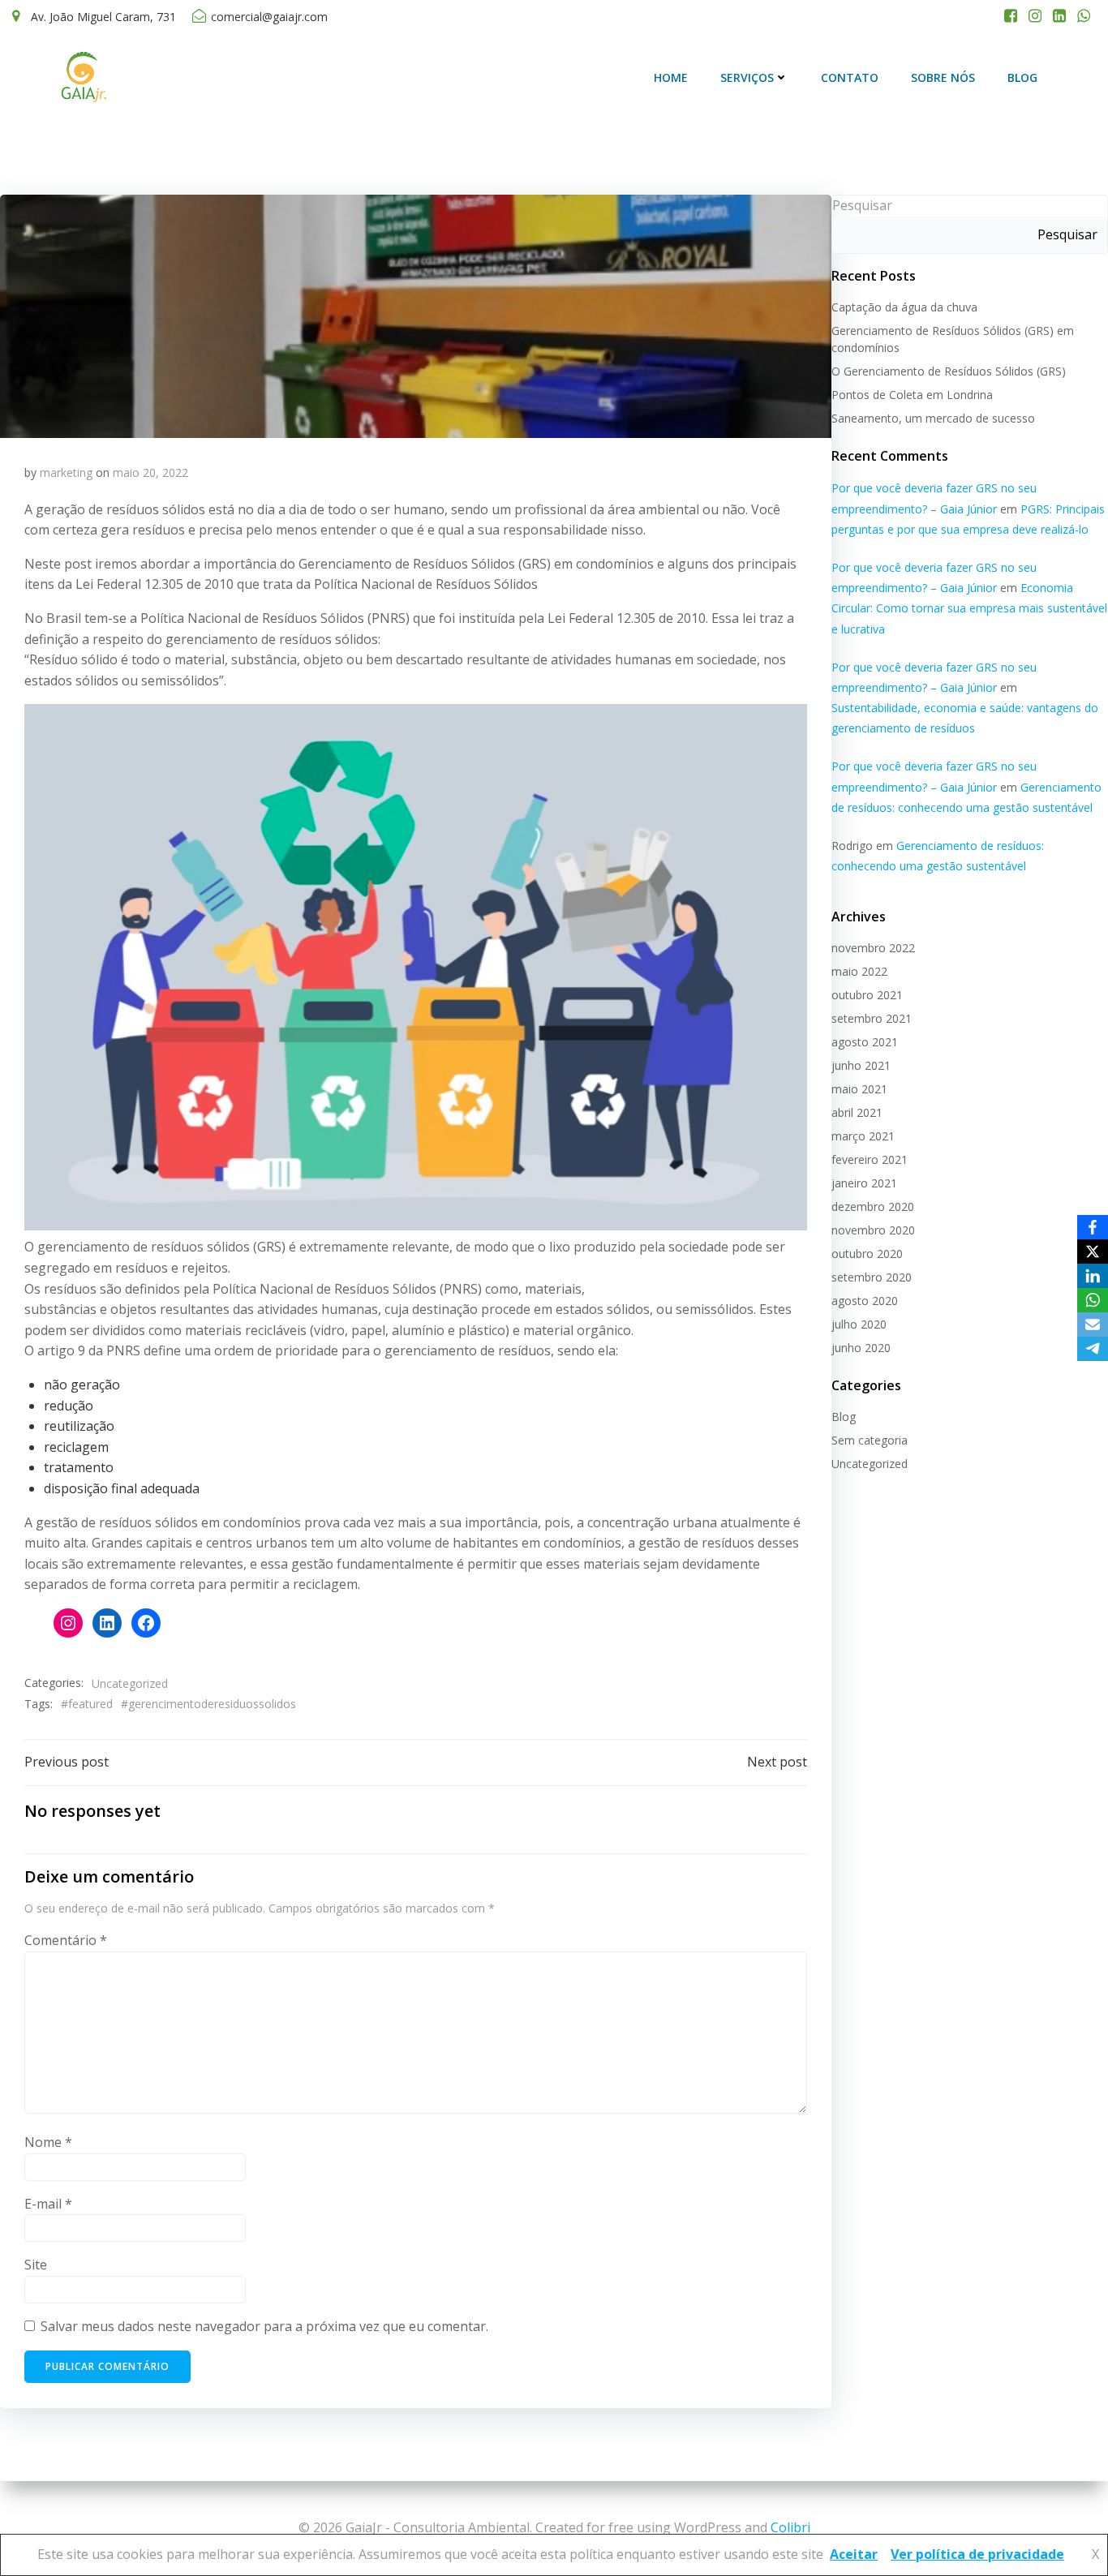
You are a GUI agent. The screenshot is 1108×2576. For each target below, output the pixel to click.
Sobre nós (943, 77)
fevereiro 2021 (870, 1159)
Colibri (790, 2527)
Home (671, 77)
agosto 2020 (865, 1301)
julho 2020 (859, 1324)
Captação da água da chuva (904, 307)
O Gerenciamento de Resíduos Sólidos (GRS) (949, 371)
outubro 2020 (867, 1254)
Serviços (747, 77)
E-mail (48, 2204)
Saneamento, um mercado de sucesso (933, 418)
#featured (87, 1704)
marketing (66, 472)
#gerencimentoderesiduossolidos (208, 1704)
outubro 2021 (867, 995)
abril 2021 (857, 1112)
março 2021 (863, 1136)
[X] (1093, 1252)
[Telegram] (1093, 1349)
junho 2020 (861, 1348)
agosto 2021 (865, 1042)
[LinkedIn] (1093, 1276)
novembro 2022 (873, 948)
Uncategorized (130, 1683)
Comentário (66, 1940)
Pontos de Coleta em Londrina (912, 395)
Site (36, 2265)
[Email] (1093, 1324)
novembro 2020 (873, 1230)
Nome (48, 2142)
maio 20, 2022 (150, 472)
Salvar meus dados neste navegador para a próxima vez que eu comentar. (264, 2326)
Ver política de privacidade (977, 2554)
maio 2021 (859, 1089)
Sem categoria (870, 1440)
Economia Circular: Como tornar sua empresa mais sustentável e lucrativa (969, 608)
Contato (850, 77)
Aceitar (854, 2554)
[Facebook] (1093, 1227)
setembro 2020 (872, 1277)
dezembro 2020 (873, 1206)
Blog (1022, 77)
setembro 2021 (872, 1018)
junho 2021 (861, 1065)
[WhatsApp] (1093, 1300)
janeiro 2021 (864, 1183)
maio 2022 (859, 971)
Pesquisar (862, 205)
